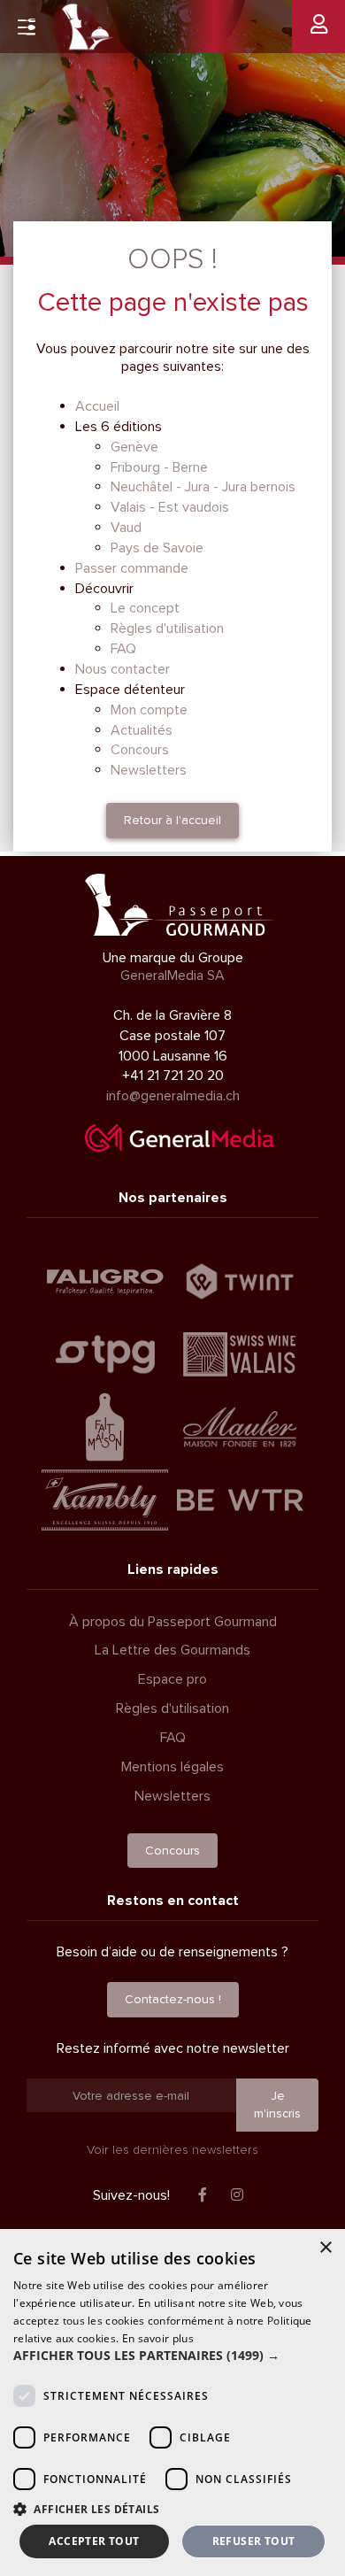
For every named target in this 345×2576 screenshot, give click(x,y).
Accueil (97, 406)
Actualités (142, 730)
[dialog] (172, 2402)
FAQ (123, 649)
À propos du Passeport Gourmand (173, 1622)
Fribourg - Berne (159, 467)
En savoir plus (158, 2338)
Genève (134, 447)
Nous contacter (123, 669)
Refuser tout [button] (254, 2541)
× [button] (325, 2248)
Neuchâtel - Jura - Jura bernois (203, 487)
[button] (172, 2356)
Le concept (145, 608)
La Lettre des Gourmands (172, 1650)
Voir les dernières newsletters (172, 2150)
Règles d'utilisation (167, 629)
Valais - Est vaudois (170, 507)
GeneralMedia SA (172, 976)
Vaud (126, 528)
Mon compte (149, 710)
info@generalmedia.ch (173, 1096)
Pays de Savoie (157, 548)
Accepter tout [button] (94, 2541)
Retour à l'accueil (172, 820)
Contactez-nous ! (173, 1999)
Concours (140, 750)
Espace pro (172, 1679)
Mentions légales (172, 1767)
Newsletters (149, 770)
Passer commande (132, 568)
